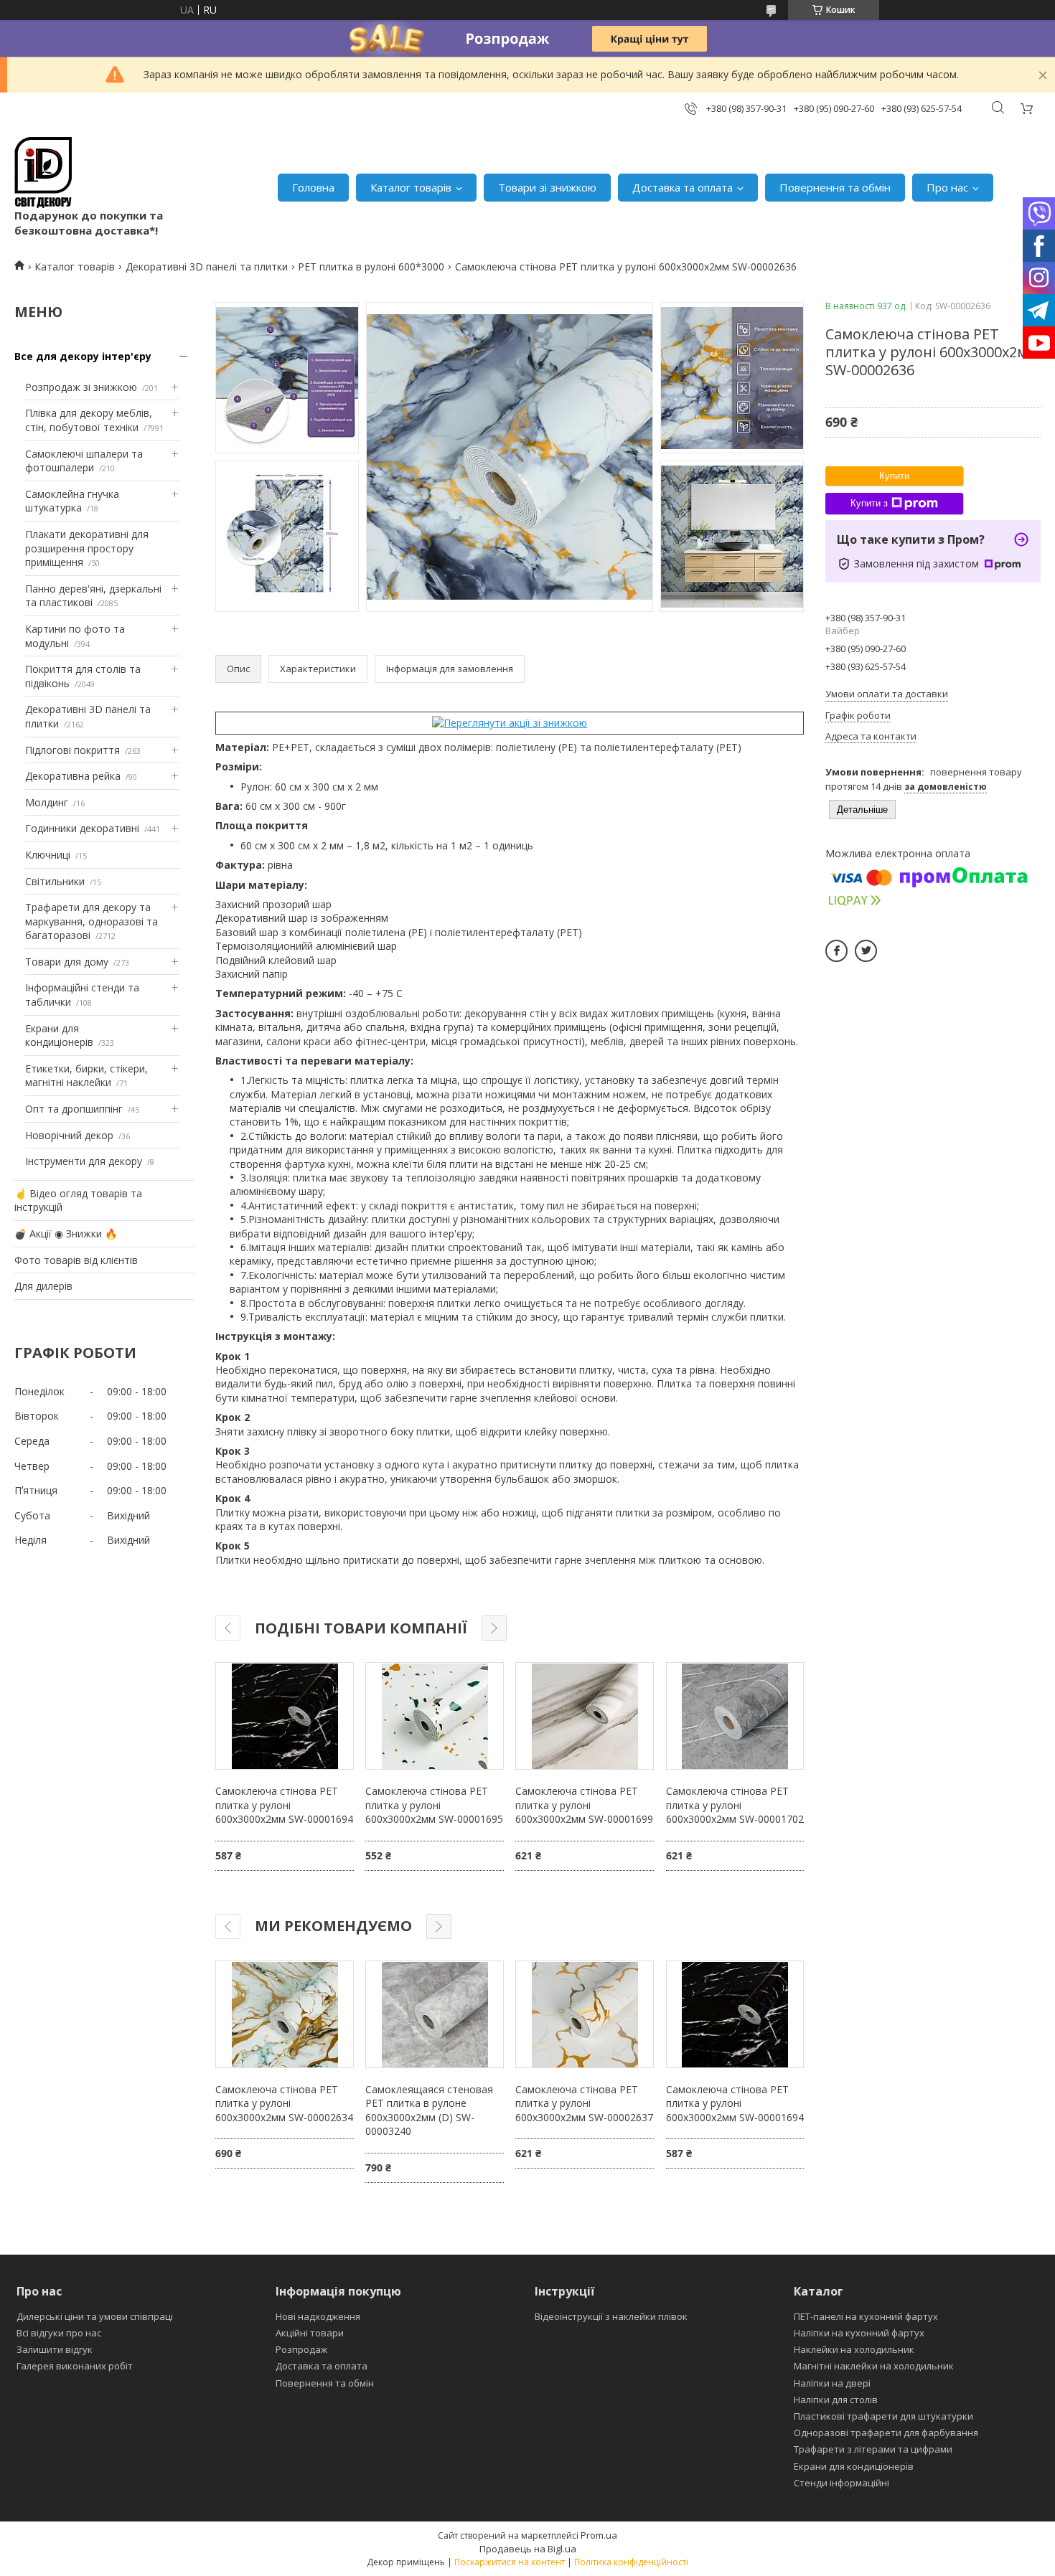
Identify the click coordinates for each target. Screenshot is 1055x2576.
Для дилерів (43, 1286)
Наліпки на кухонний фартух (859, 2333)
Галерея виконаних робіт (75, 2366)
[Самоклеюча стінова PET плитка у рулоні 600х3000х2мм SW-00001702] (735, 1716)
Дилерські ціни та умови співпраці (95, 2316)
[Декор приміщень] (43, 173)
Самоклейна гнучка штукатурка (72, 501)
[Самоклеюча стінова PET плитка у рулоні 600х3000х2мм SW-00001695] (434, 1716)
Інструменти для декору (84, 1161)
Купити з (869, 503)
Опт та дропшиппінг (74, 1109)
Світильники (55, 881)
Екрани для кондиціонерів (59, 1035)
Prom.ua (599, 2535)
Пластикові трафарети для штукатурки (883, 2416)
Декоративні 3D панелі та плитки (207, 266)
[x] (866, 951)
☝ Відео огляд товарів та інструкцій (78, 1200)
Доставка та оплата (683, 187)
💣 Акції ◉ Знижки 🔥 (66, 1233)
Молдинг (47, 802)
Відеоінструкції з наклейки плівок (611, 2316)
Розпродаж (301, 2349)
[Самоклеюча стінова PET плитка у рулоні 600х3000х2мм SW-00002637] (584, 2014)
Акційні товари (310, 2333)
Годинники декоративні (82, 828)
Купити (894, 476)
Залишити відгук (55, 2349)
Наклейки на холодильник (854, 2349)
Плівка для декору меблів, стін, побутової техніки (89, 420)
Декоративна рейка (73, 776)
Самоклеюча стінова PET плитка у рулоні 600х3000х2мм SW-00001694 (284, 1805)
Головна (313, 187)
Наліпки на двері (832, 2383)
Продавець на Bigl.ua (528, 2549)
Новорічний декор (69, 1135)
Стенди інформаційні (841, 2483)
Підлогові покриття (72, 750)
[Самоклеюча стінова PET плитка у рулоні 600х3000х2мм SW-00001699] (584, 1716)
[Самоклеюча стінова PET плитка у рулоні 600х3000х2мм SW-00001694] (284, 1716)
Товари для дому (67, 962)
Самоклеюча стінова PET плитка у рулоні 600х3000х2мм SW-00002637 (584, 2103)
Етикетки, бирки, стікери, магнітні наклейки (86, 1076)
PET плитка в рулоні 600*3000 (371, 266)
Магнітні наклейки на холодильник (874, 2366)
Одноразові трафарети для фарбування (886, 2433)
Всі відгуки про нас (59, 2333)
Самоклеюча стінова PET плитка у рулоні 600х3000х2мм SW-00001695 (434, 1805)
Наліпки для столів (836, 2400)
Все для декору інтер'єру (83, 356)
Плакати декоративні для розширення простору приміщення (87, 548)
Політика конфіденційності (631, 2562)
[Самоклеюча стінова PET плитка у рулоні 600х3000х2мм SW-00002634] (284, 2014)
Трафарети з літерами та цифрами (873, 2449)
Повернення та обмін (835, 187)
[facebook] (836, 951)
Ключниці (48, 855)
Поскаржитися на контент (510, 2562)
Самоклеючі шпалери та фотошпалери (84, 461)
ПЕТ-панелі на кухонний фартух (866, 2316)
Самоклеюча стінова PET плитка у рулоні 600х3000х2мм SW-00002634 (284, 2103)
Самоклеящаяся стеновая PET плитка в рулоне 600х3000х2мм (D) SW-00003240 (429, 2110)
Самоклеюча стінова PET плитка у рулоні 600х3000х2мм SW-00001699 (584, 1805)
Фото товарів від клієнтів (76, 1260)
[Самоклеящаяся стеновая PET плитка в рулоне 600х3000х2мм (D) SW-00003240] (434, 2014)
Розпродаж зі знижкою (81, 387)
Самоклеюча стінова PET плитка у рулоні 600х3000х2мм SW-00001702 (735, 1805)
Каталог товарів (411, 187)
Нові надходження (318, 2316)
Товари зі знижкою (547, 187)
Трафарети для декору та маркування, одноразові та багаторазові (92, 921)
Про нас (947, 187)
